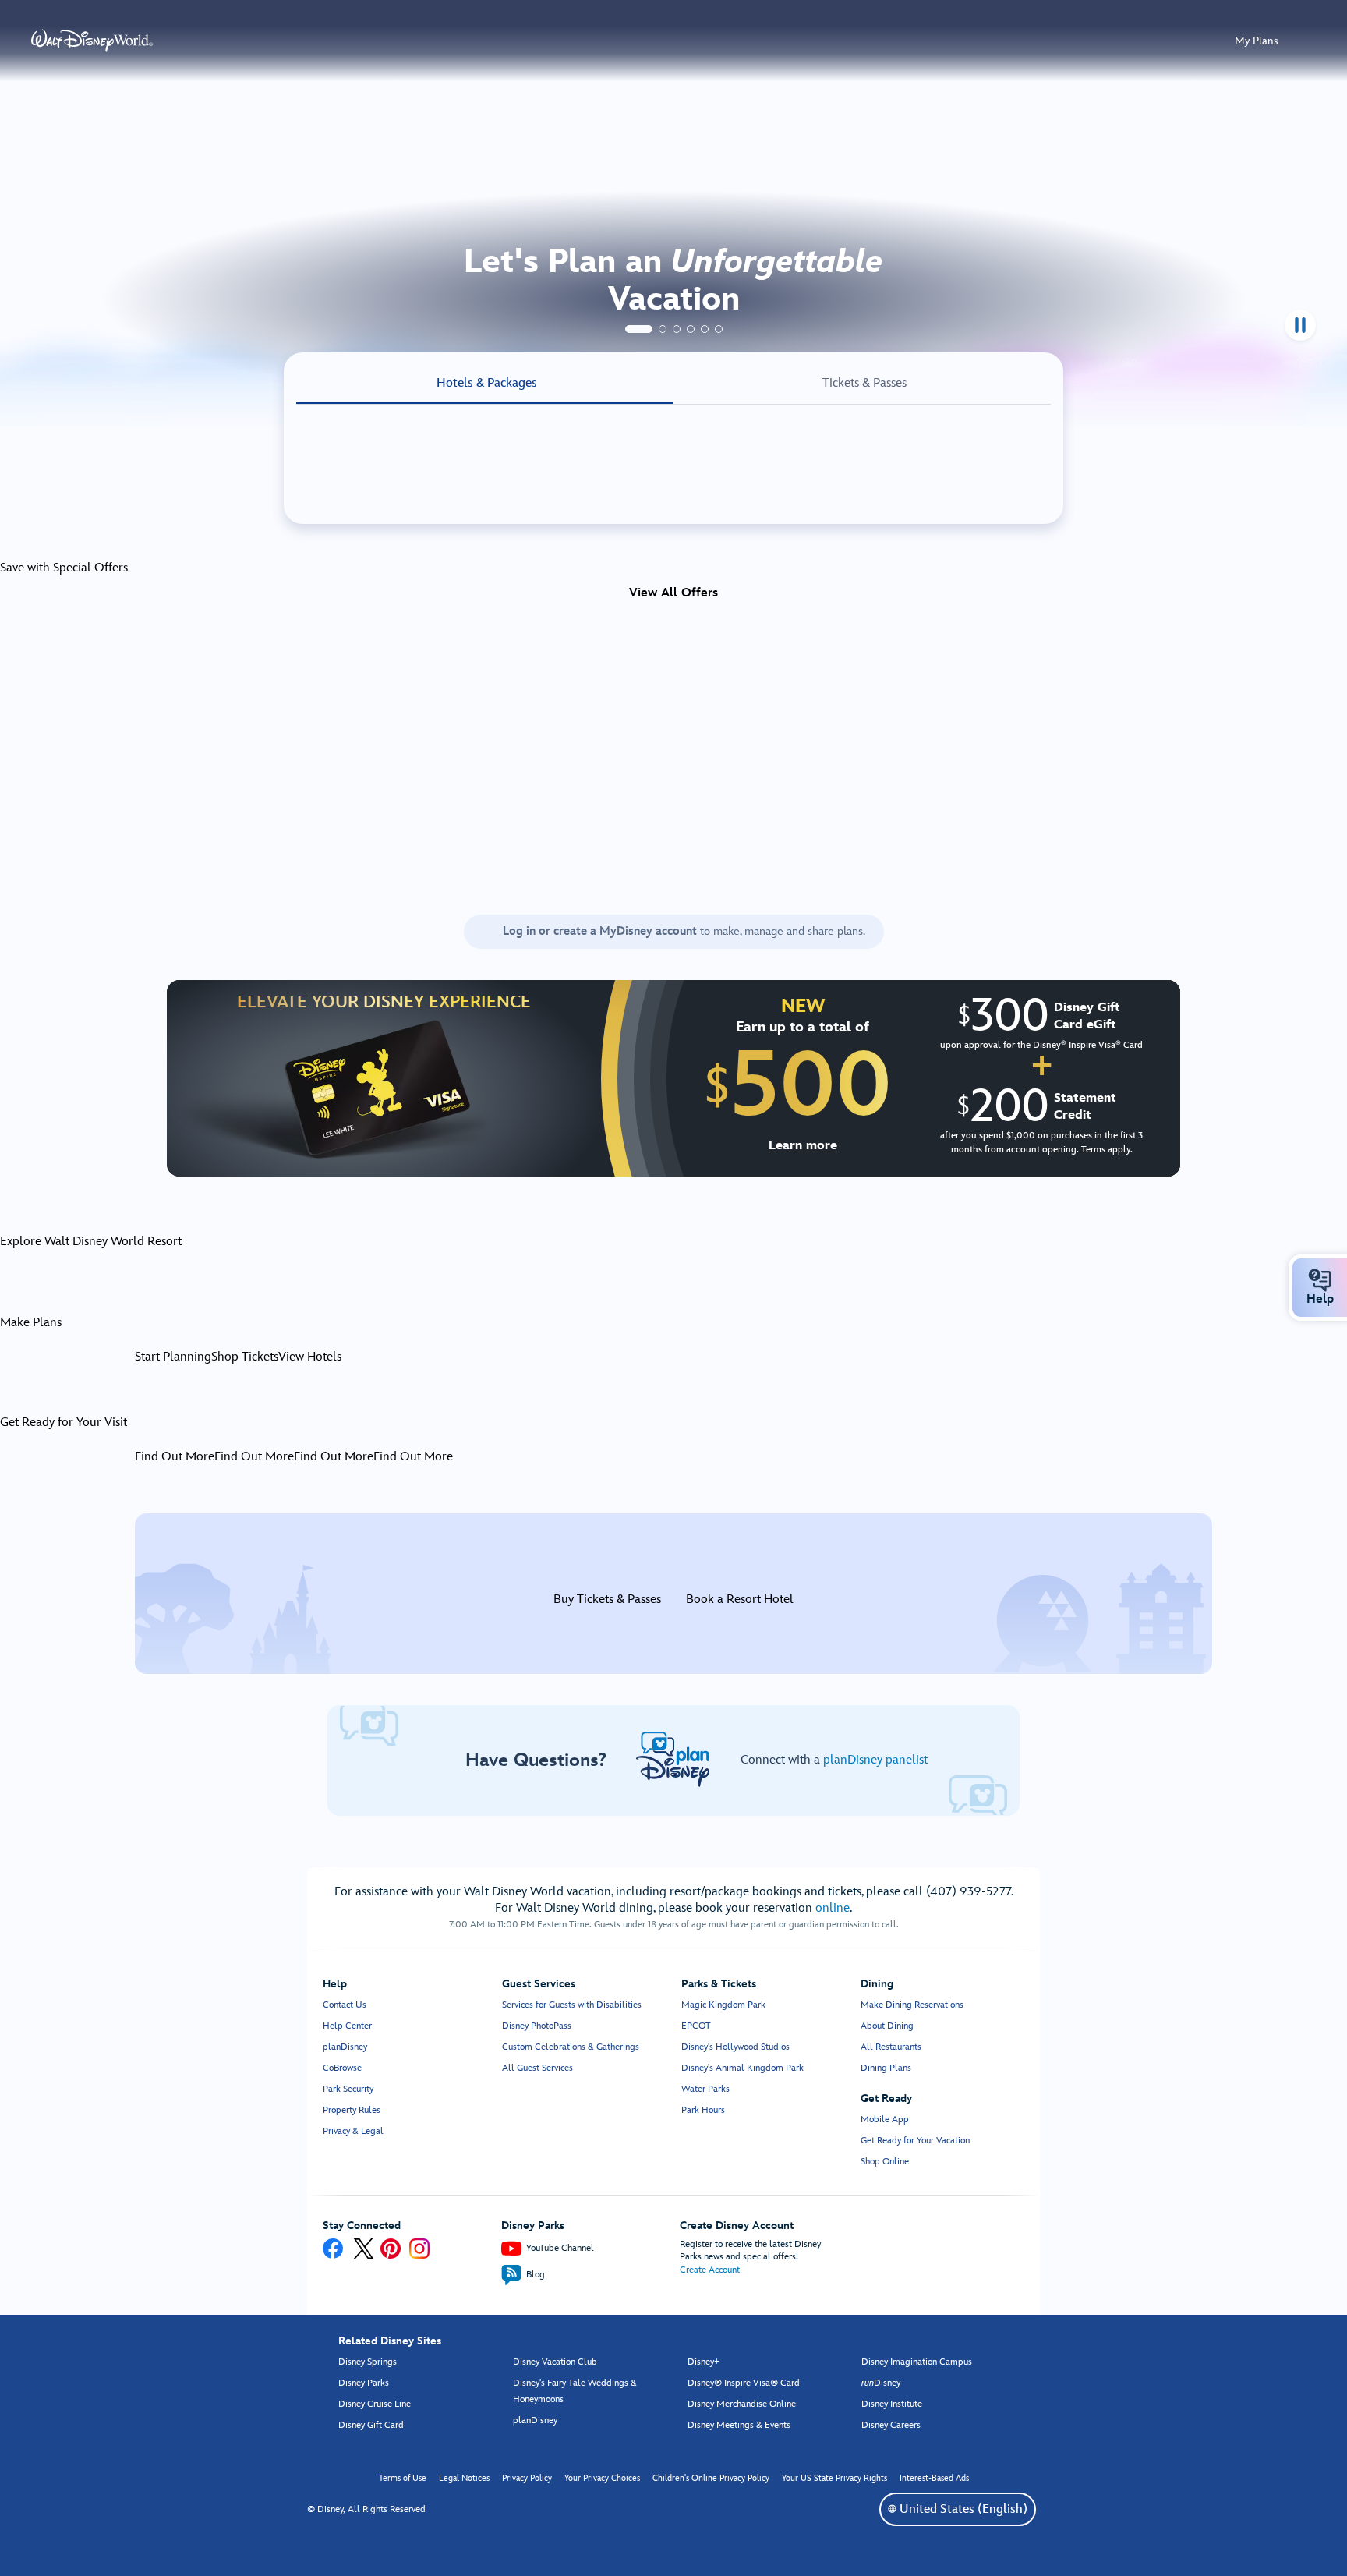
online (833, 1908)
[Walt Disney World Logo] (92, 41)
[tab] (639, 329)
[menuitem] (1320, 1280)
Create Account (710, 2270)
